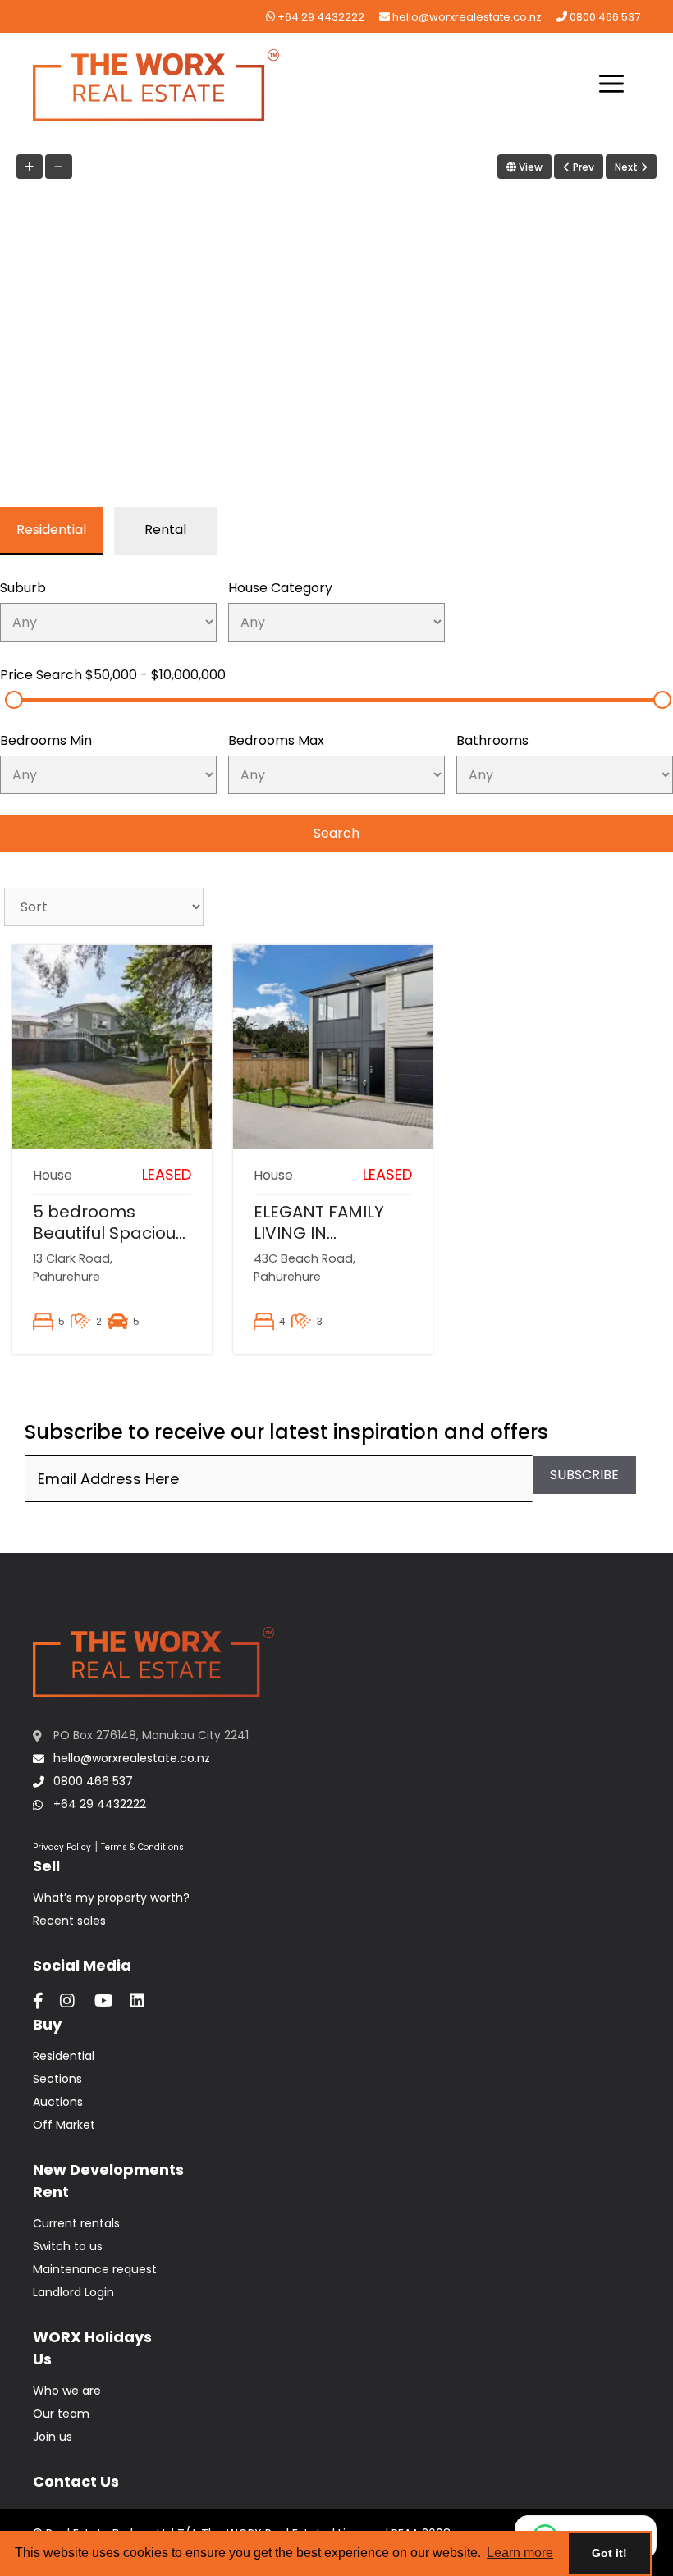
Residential (64, 2056)
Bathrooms (492, 740)
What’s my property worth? (111, 1898)
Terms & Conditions (142, 1847)
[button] (611, 85)
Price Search (113, 675)
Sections (57, 2079)
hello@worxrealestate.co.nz (466, 17)
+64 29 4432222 (320, 17)
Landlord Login (73, 2292)
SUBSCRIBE (584, 1475)
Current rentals (76, 2223)
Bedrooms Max (276, 740)
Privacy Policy (62, 1847)
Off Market (64, 2125)
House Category (280, 588)
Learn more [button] (520, 2553)
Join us (53, 2437)
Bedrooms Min (46, 740)
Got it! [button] (609, 2553)
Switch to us (68, 2246)
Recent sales (69, 1921)
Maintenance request (95, 2269)
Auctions (58, 2102)
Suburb (23, 588)
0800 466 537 (604, 17)
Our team (61, 2414)
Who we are (67, 2391)
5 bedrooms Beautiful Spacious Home (109, 1233)
